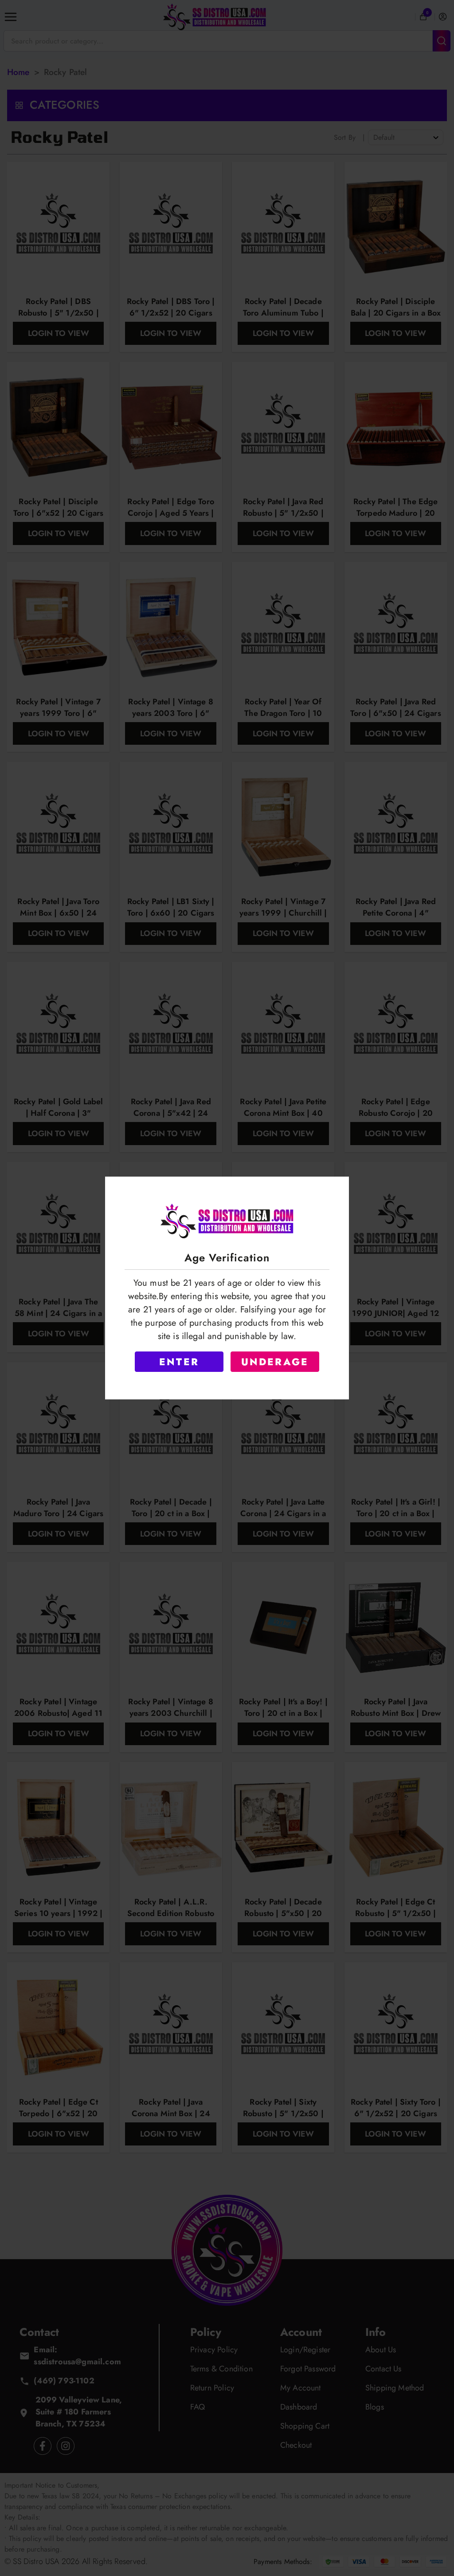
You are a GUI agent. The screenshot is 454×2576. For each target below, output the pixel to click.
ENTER (179, 1362)
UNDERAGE (275, 1362)
